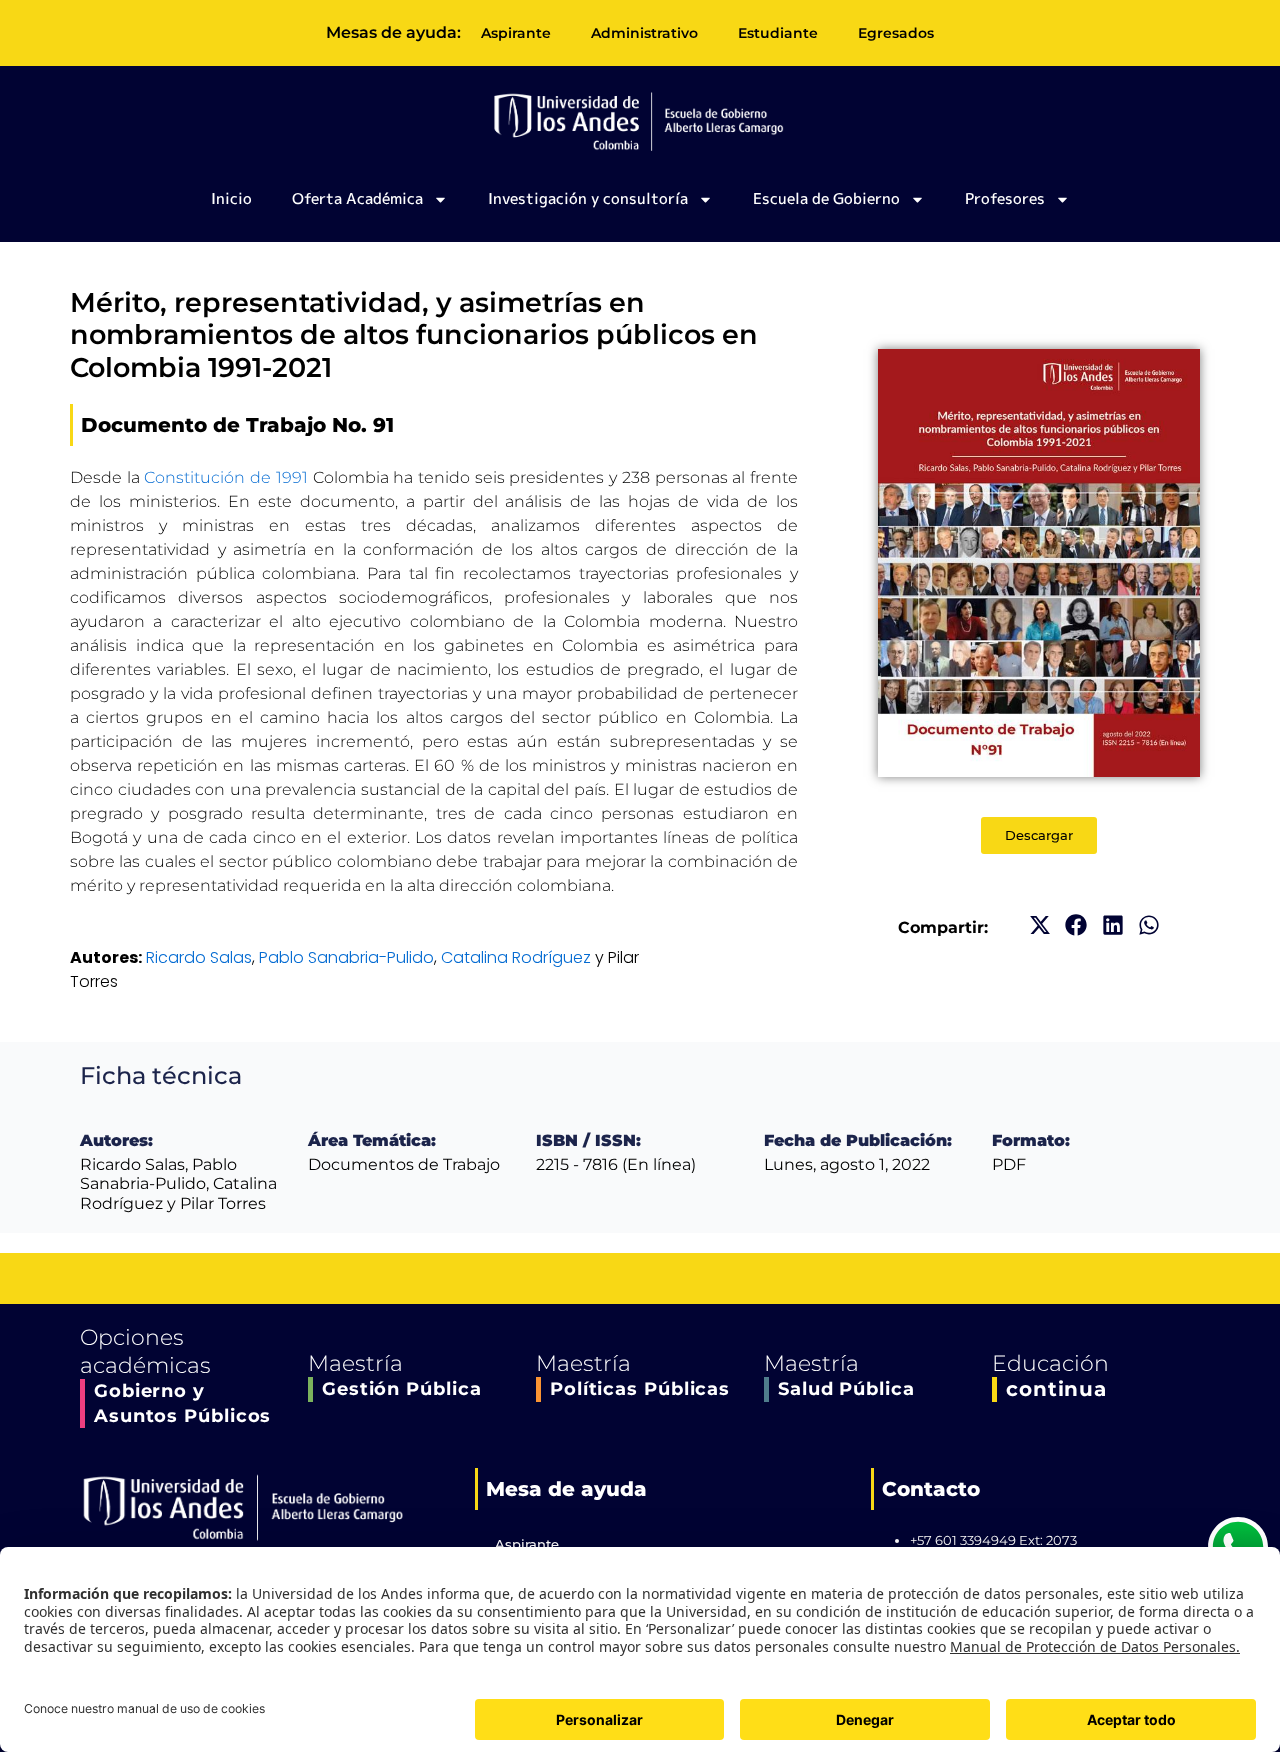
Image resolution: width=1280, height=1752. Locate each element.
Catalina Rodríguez (516, 957)
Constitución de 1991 (225, 477)
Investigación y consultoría (588, 198)
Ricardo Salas (199, 957)
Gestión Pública (402, 1389)
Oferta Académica (357, 198)
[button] (1039, 925)
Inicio (231, 198)
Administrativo (644, 33)
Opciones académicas (145, 1352)
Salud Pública (846, 1389)
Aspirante (516, 33)
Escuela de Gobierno (826, 198)
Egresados (896, 33)
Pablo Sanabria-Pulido (346, 957)
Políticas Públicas (640, 1389)
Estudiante (778, 33)
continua (1056, 1389)
